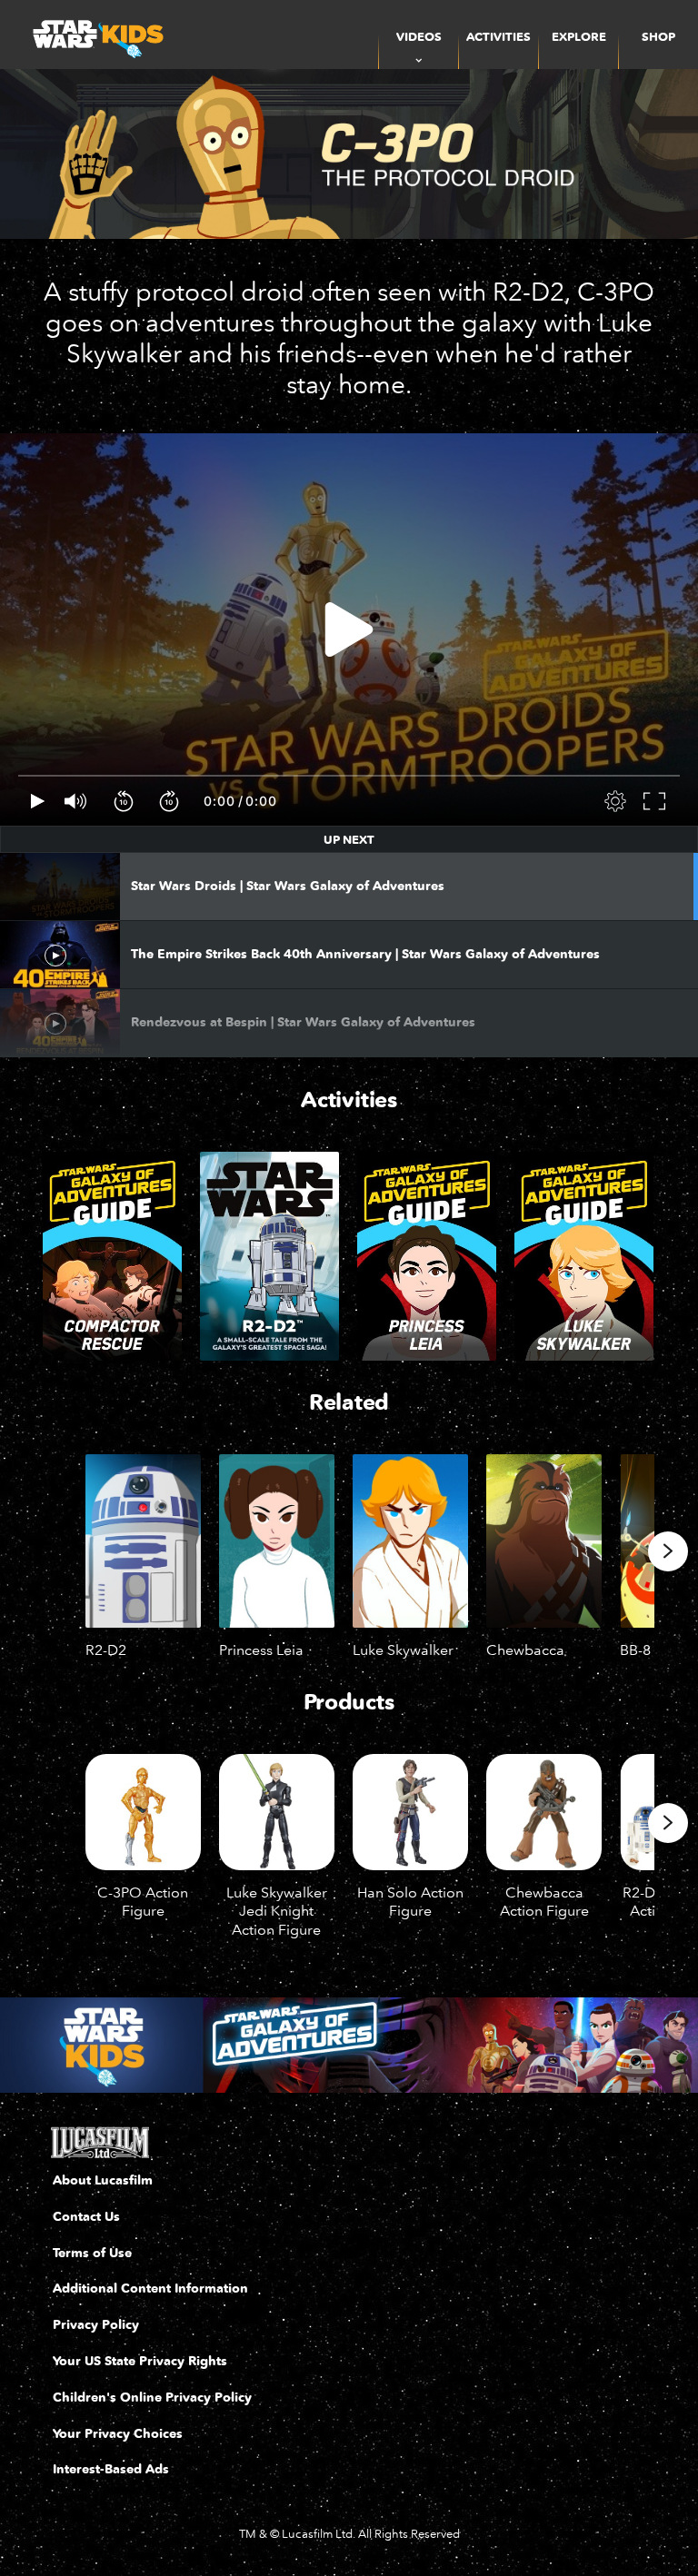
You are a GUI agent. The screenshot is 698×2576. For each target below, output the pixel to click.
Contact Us (86, 2217)
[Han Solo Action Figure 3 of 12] (410, 1812)
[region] (349, 629)
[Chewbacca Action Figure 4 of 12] (544, 1812)
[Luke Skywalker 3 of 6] (410, 1541)
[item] (419, 35)
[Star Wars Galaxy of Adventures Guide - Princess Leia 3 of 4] (427, 1256)
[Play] (38, 801)
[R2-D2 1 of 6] (143, 1541)
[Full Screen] (655, 801)
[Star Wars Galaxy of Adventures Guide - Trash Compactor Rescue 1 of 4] (112, 1256)
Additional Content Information (150, 2289)
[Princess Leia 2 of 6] (277, 1541)
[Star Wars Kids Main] (349, 2045)
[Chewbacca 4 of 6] (544, 1541)
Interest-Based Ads (111, 2469)
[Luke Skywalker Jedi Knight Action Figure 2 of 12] (277, 1812)
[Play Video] (349, 629)
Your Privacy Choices (118, 2434)
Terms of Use (92, 2253)
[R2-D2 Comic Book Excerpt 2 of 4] (269, 1256)
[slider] (349, 776)
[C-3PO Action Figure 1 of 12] (143, 1812)
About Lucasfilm (103, 2180)
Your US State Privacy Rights (140, 2361)
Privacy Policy (96, 2325)
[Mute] (76, 801)
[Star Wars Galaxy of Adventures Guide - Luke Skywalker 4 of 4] (584, 1256)
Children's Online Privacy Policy (152, 2398)
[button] (125, 801)
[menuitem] (499, 35)
